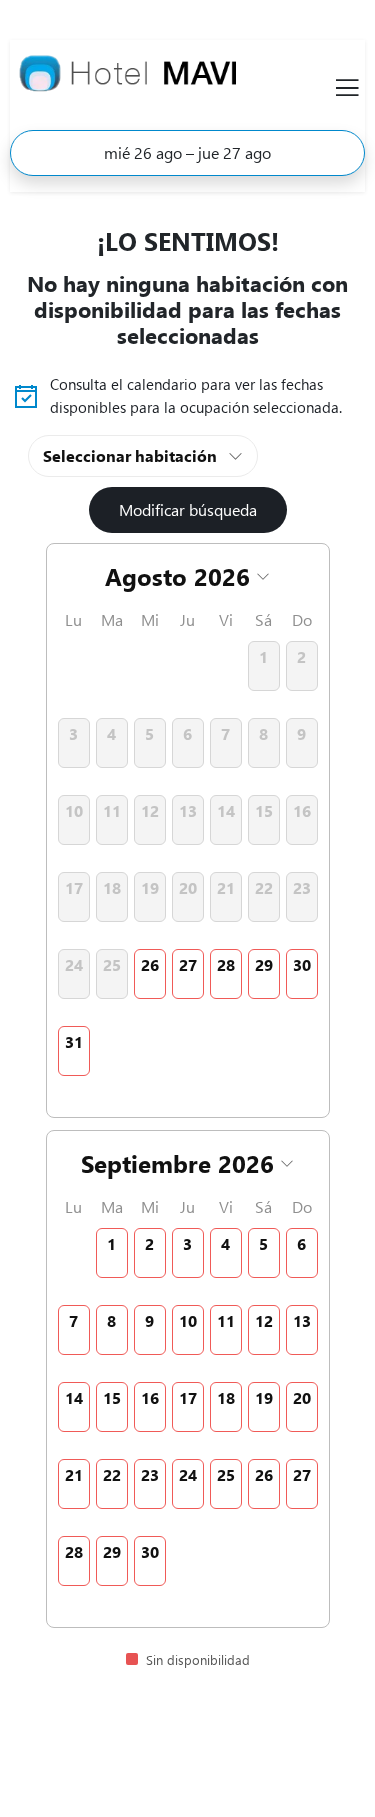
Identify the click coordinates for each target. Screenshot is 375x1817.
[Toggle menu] (347, 88)
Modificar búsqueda (188, 509)
